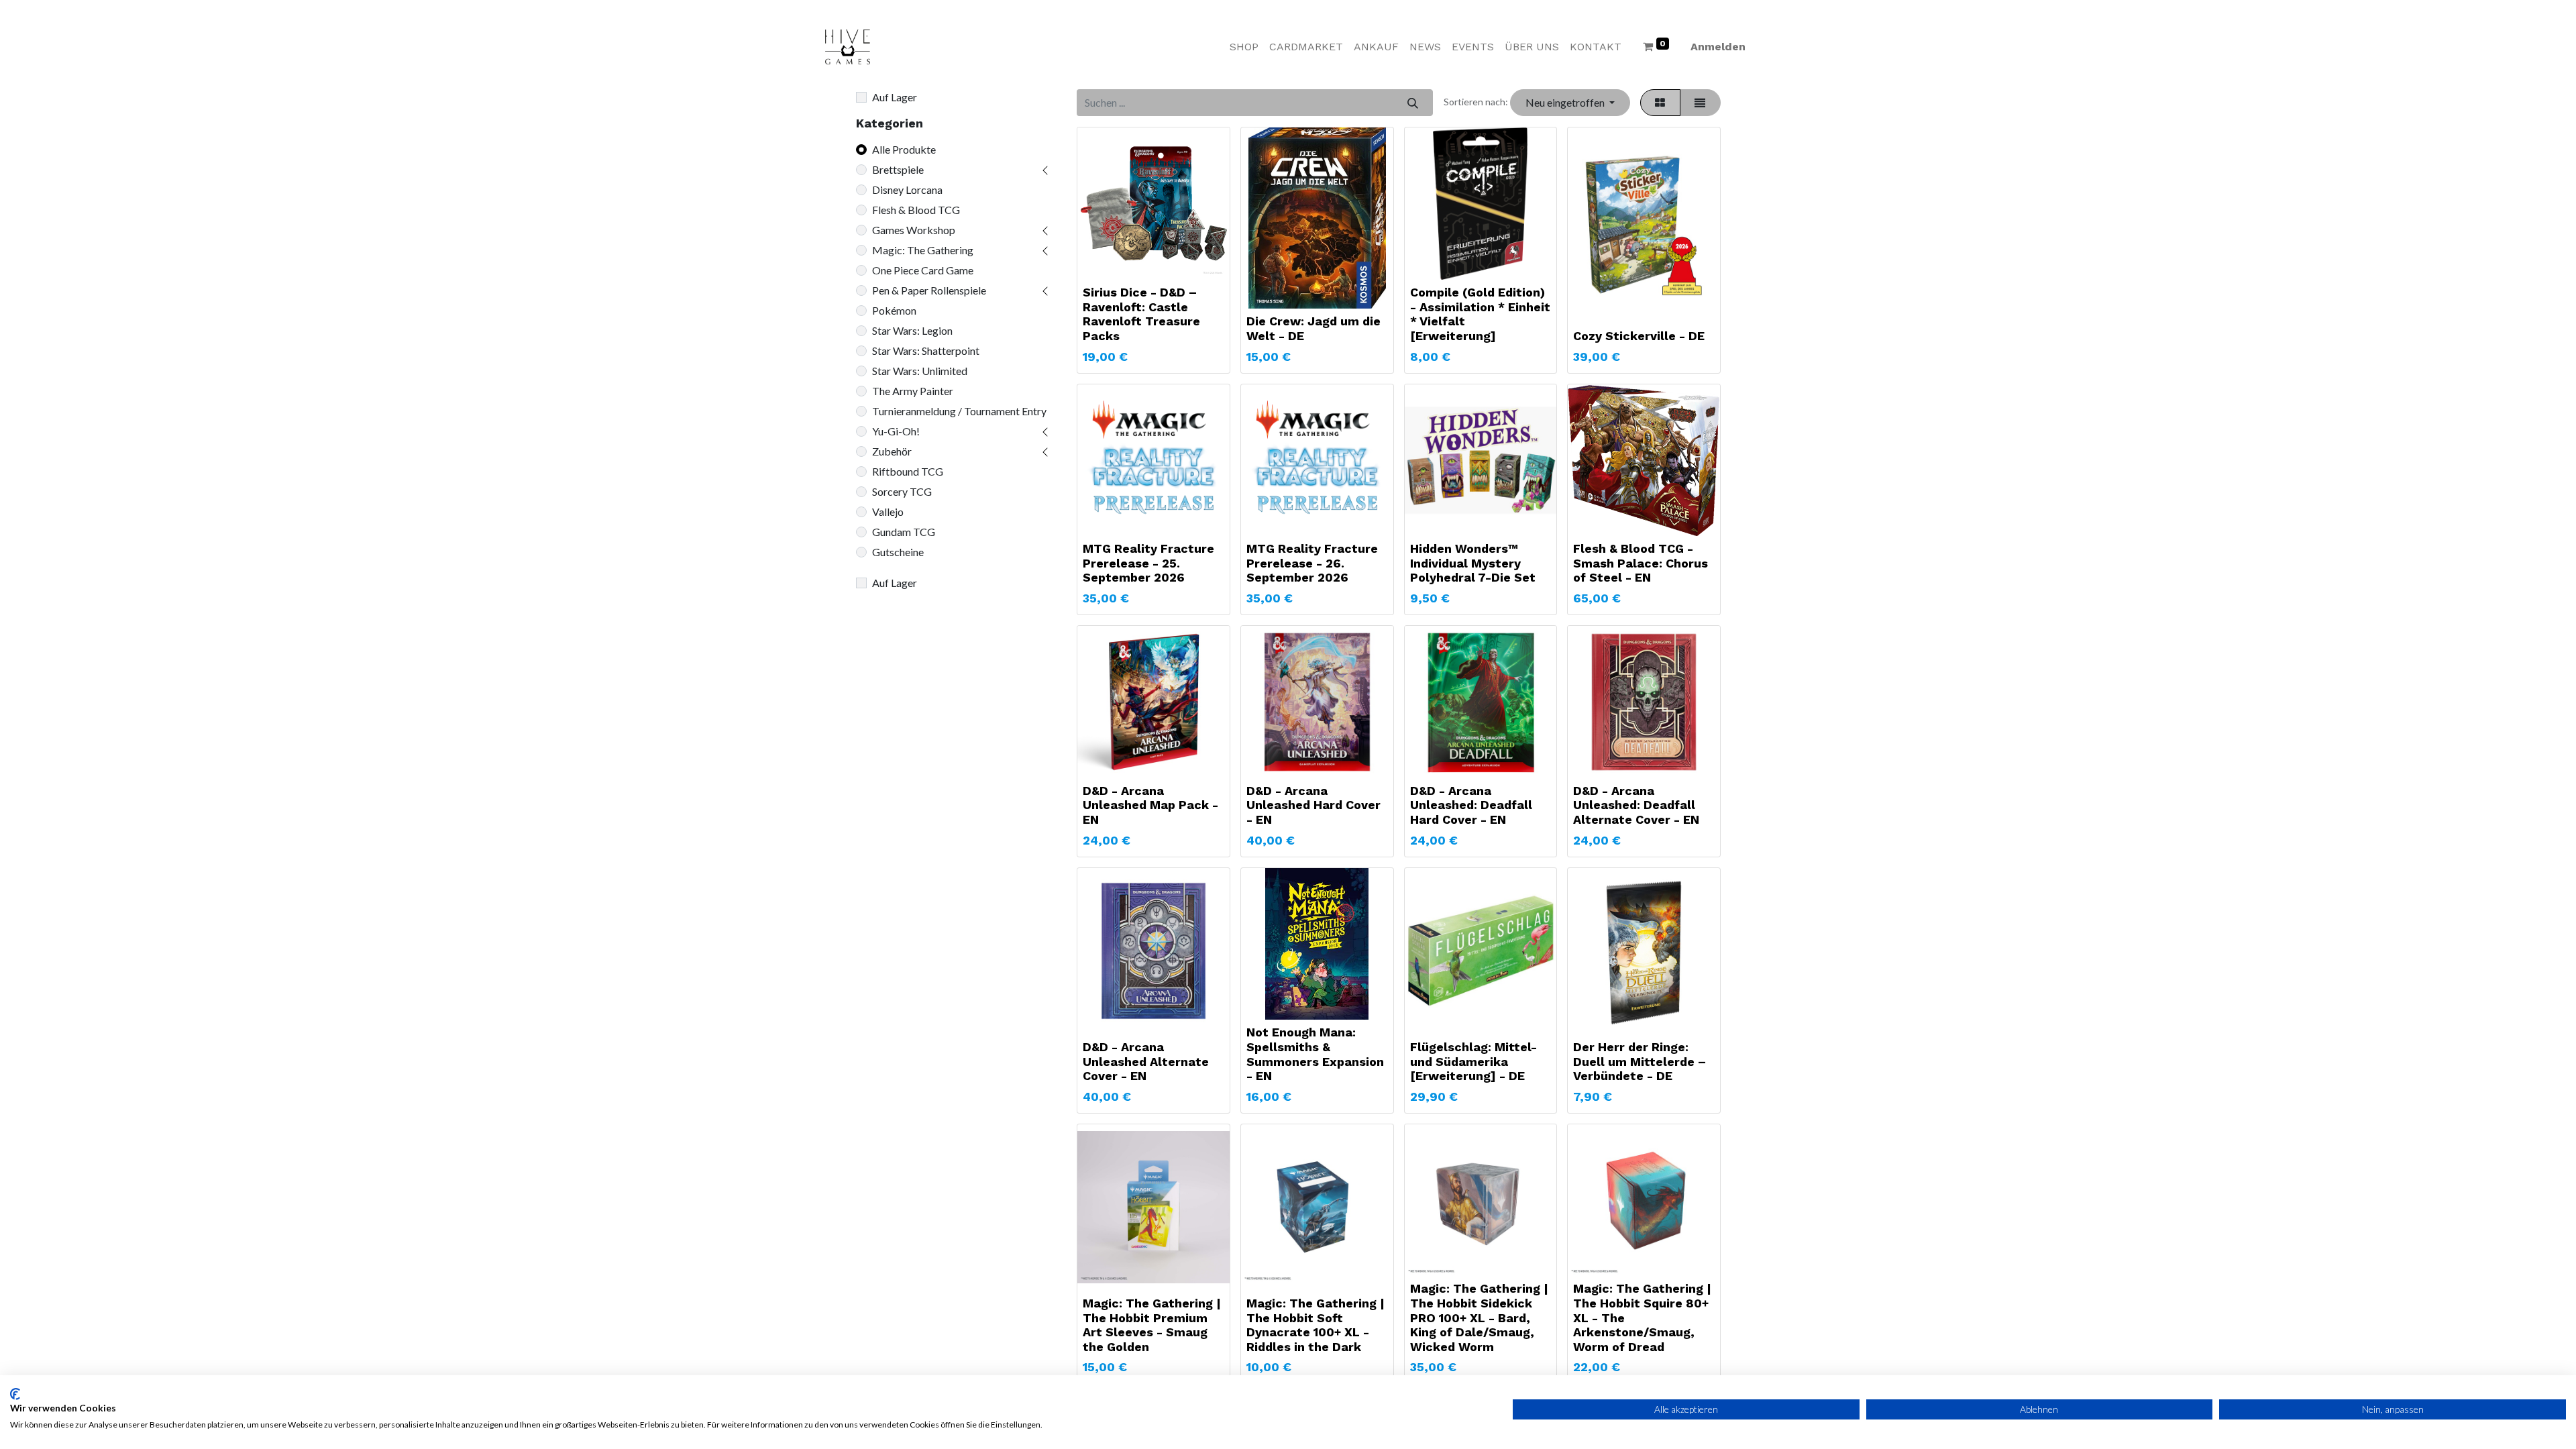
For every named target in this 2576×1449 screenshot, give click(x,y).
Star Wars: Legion (912, 330)
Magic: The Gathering (923, 250)
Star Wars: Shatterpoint (926, 351)
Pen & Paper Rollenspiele (929, 290)
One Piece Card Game (923, 270)
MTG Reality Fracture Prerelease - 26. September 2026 (1312, 563)
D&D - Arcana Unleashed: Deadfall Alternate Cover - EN (1636, 805)
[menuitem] (1244, 47)
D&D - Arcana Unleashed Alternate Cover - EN (1146, 1061)
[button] (1570, 103)
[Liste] (1700, 103)
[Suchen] (1412, 103)
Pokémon (894, 310)
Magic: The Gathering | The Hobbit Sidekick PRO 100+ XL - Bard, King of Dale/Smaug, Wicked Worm (1479, 1317)
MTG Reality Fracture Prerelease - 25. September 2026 (1148, 563)
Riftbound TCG (908, 471)
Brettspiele (898, 169)
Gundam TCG (904, 532)
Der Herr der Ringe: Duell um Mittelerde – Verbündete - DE (1640, 1061)
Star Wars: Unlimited (920, 371)
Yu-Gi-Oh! (896, 431)
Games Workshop (914, 230)
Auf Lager (895, 97)
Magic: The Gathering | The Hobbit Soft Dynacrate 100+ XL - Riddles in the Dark (1316, 1325)
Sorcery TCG (902, 491)
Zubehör (892, 451)
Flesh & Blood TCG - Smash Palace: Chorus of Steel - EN (1641, 563)
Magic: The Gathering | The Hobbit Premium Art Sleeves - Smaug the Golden (1152, 1325)
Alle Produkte (904, 149)
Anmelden (1718, 47)
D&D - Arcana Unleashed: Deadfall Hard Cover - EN (1471, 805)
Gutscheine (898, 552)
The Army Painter (913, 391)
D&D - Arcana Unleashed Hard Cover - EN (1313, 805)
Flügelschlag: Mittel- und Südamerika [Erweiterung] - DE (1473, 1061)
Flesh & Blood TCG (916, 210)
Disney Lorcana (907, 190)
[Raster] (1660, 103)
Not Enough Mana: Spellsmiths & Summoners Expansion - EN (1315, 1054)
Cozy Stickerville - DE (1639, 336)
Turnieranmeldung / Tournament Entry (959, 411)
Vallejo (888, 512)
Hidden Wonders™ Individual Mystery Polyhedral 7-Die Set (1473, 563)
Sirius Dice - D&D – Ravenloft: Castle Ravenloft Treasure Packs (1141, 314)
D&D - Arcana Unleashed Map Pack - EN (1150, 805)
